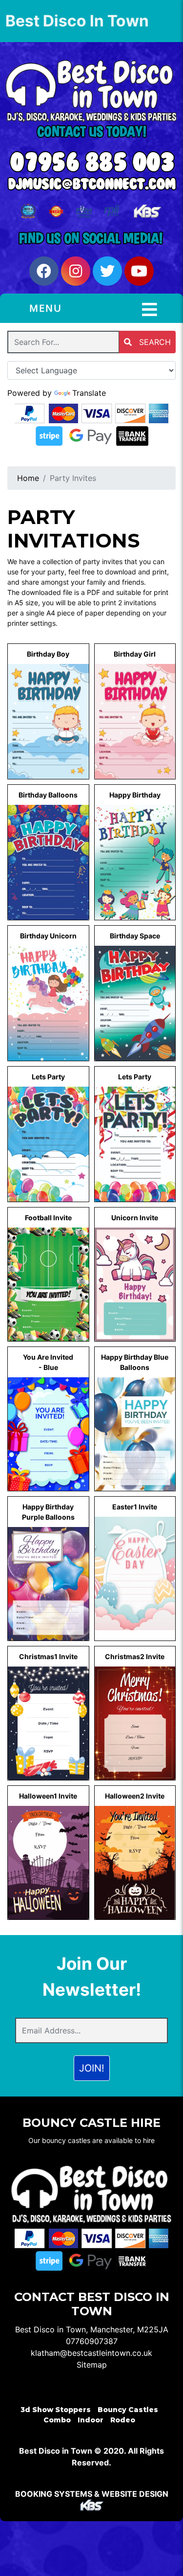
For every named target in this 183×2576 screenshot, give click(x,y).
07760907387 (92, 2341)
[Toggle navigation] (150, 310)
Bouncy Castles (128, 2410)
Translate (89, 393)
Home (28, 478)
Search (154, 342)
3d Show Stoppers (56, 2410)
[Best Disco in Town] (91, 91)
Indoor (91, 2420)
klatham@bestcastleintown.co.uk (91, 2353)
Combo (57, 2420)
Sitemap (92, 2365)
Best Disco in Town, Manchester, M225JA (92, 2329)
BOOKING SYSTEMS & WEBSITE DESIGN (92, 2494)
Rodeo (123, 2420)
